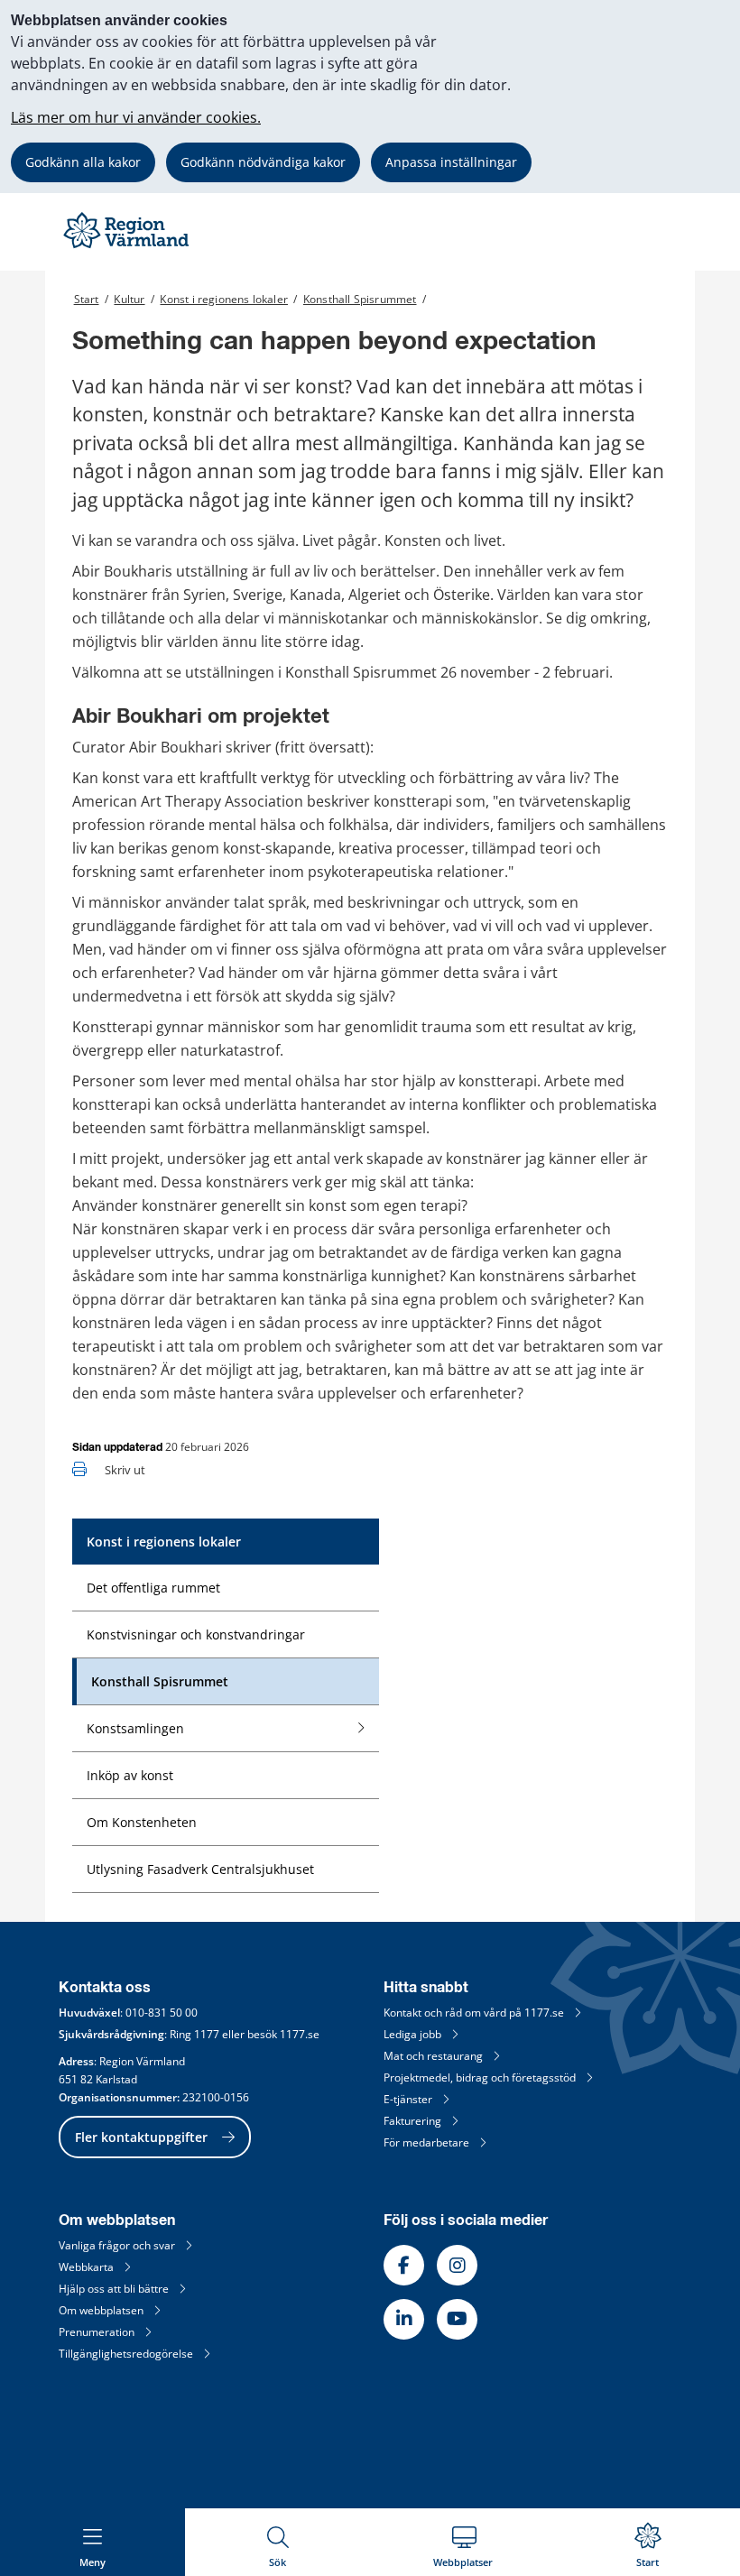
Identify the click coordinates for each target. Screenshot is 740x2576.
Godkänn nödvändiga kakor (263, 162)
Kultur (129, 299)
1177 (207, 2034)
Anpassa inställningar (451, 162)
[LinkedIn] (404, 2319)
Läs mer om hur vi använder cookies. (136, 117)
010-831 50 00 (162, 2013)
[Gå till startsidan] (128, 248)
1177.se (300, 2034)
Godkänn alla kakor (83, 162)
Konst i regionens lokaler (224, 299)
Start (87, 299)
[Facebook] (404, 2265)
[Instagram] (457, 2265)
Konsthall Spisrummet (360, 299)
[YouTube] (457, 2319)
